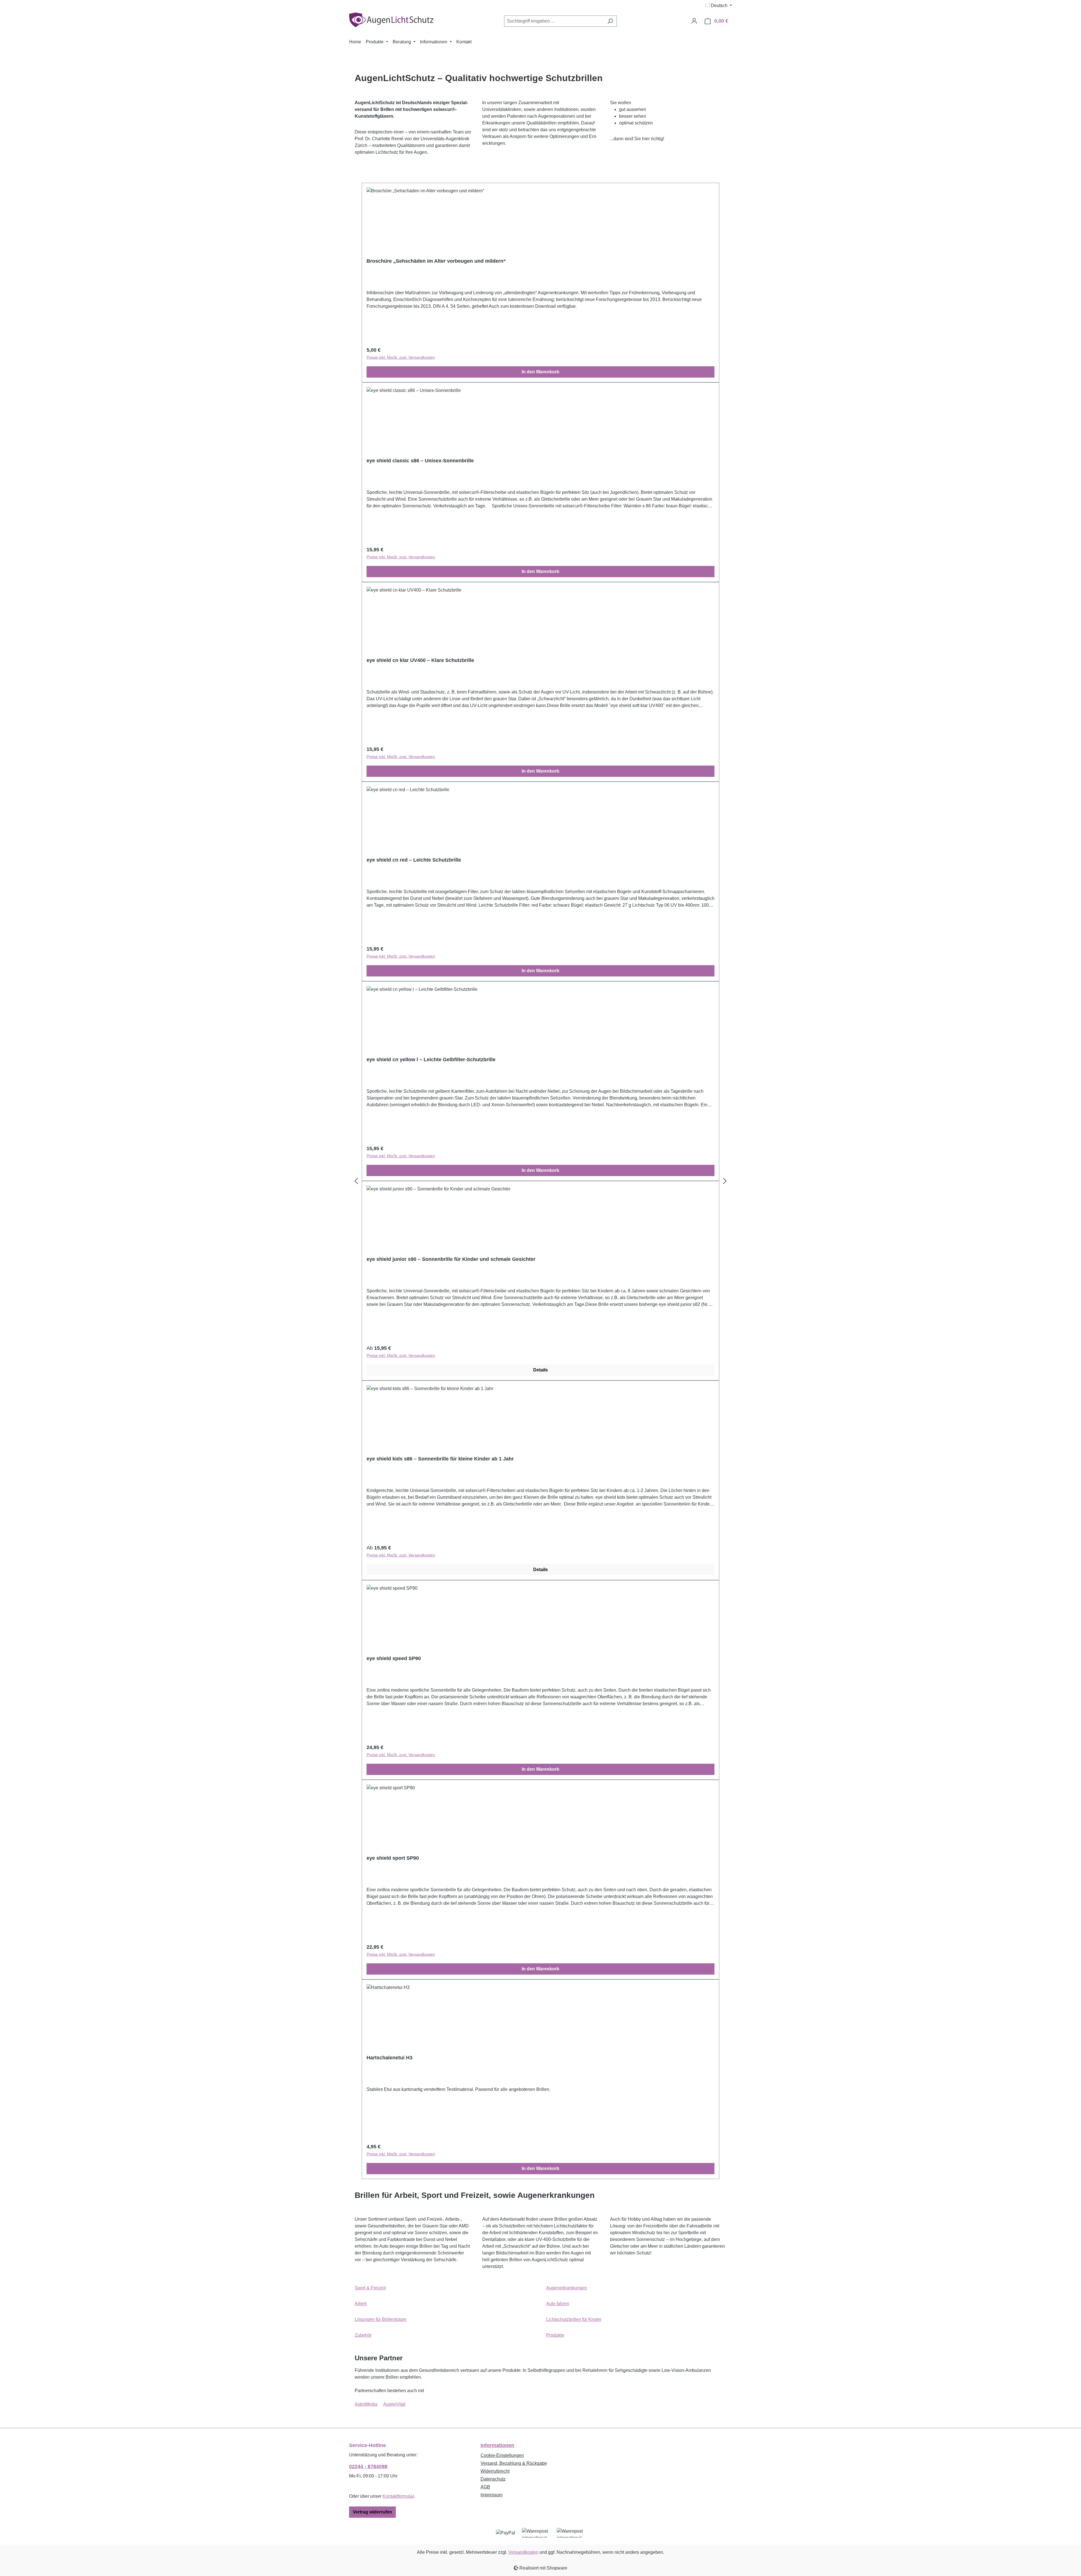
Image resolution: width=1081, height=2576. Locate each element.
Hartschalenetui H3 (389, 2058)
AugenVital (394, 2404)
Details (540, 1370)
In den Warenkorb (540, 372)
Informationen (497, 2445)
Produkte (555, 2335)
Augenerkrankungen (567, 2288)
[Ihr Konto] (694, 21)
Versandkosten (523, 2552)
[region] (540, 1181)
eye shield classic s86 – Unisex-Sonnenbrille (420, 461)
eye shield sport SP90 (393, 1858)
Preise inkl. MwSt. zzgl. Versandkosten (401, 357)
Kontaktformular (398, 2496)
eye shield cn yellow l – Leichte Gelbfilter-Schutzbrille (431, 1060)
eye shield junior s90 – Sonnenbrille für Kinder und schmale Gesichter (451, 1259)
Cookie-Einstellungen (502, 2455)
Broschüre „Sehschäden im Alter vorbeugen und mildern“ (436, 261)
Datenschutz (493, 2479)
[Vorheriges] (356, 1181)
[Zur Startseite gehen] (391, 20)
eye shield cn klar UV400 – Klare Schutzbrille (420, 660)
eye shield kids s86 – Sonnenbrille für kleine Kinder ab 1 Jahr (440, 1459)
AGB (485, 2487)
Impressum (492, 2495)
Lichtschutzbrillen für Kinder (574, 2319)
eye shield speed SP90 (394, 1658)
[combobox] (554, 21)
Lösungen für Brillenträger (381, 2319)
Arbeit (361, 2304)
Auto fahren (558, 2304)
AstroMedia (366, 2404)
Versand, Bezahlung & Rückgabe (514, 2463)
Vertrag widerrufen (372, 2512)
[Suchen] (610, 21)
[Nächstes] (725, 1181)
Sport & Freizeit (370, 2288)
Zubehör (363, 2335)
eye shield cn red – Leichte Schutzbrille (414, 860)
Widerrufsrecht (495, 2471)
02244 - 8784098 (368, 2466)
